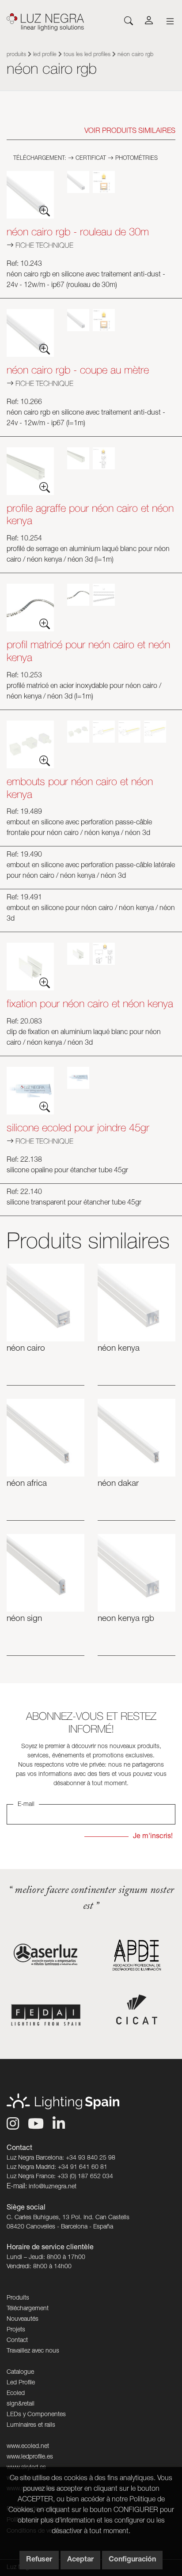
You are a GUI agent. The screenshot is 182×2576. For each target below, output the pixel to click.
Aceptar (80, 2560)
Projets (16, 2330)
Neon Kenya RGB (126, 1619)
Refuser (39, 2560)
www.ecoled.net (28, 2447)
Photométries (136, 159)
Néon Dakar (118, 1484)
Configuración (132, 2560)
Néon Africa (27, 1484)
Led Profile (45, 55)
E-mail (26, 1805)
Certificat (90, 159)
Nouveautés (23, 2319)
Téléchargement (28, 2309)
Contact (17, 2341)
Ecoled (16, 2394)
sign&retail (21, 2404)
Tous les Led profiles (87, 55)
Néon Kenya (119, 1349)
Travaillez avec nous (33, 2351)
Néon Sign (24, 1619)
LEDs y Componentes (36, 2415)
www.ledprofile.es (30, 2457)
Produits (16, 55)
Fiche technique (44, 245)
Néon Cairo (26, 1349)
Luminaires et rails (31, 2425)
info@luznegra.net (53, 2187)
